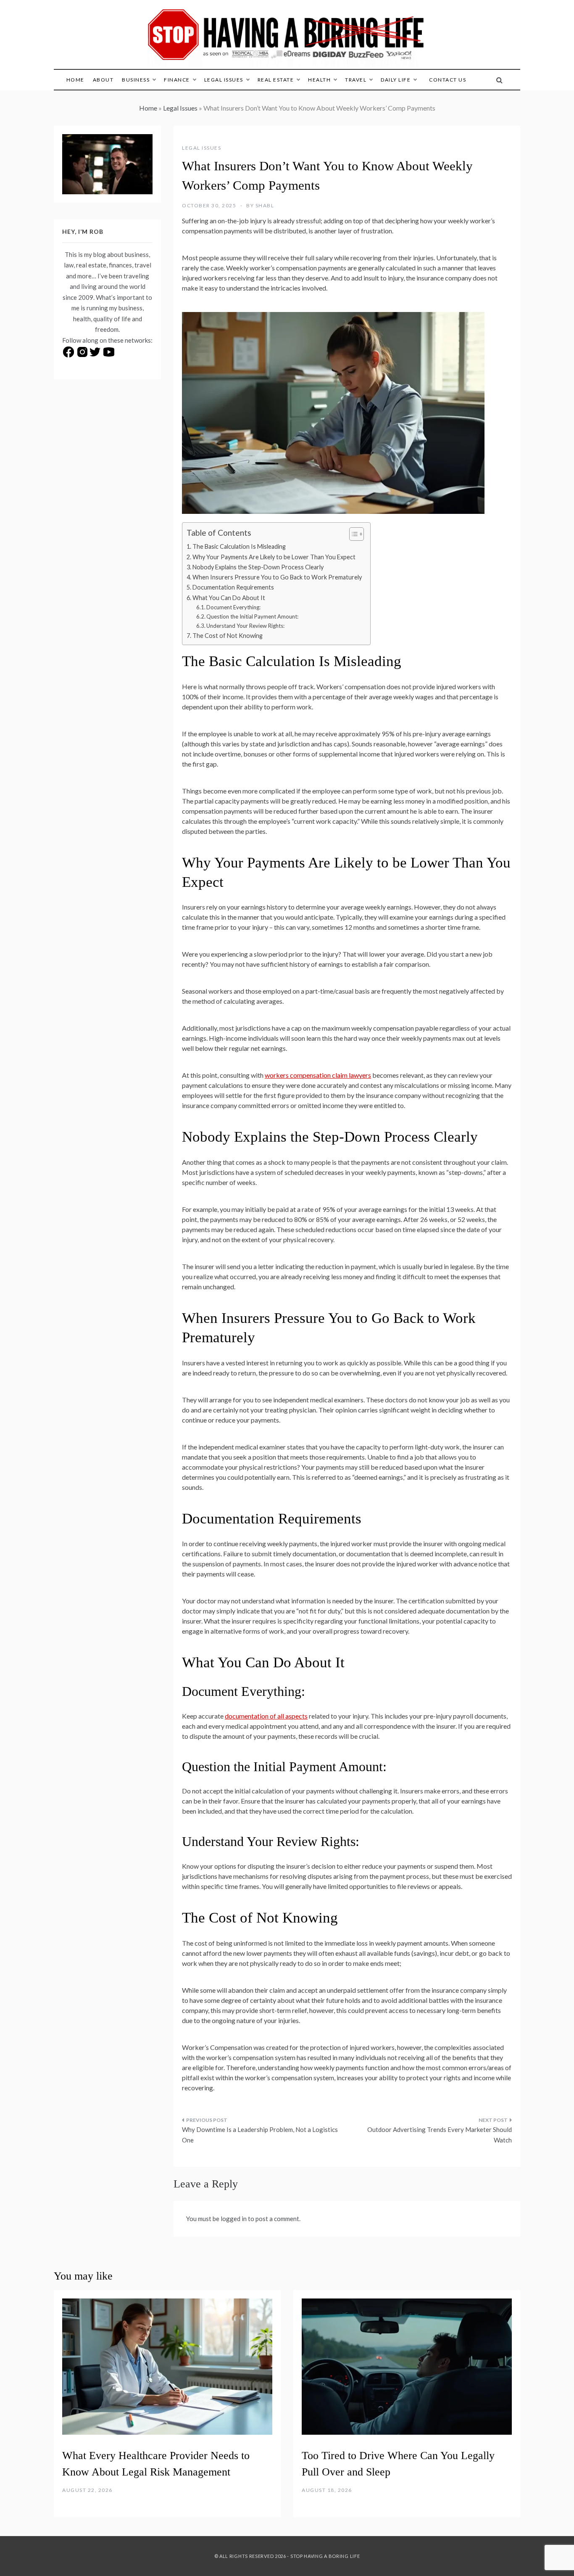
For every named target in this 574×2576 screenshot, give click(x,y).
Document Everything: (233, 607)
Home (75, 80)
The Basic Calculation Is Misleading (239, 546)
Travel (356, 80)
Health (319, 80)
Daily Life (396, 80)
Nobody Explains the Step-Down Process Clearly (258, 567)
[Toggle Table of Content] (352, 534)
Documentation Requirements (233, 587)
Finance (177, 80)
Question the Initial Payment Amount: (252, 616)
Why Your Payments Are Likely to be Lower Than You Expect (274, 557)
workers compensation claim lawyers (318, 1075)
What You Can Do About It (229, 598)
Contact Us (448, 80)
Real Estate (276, 80)
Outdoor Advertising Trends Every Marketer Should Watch (440, 2135)
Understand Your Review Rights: (245, 626)
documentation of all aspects (266, 1716)
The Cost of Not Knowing (228, 636)
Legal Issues (224, 80)
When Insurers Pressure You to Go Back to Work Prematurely (277, 577)
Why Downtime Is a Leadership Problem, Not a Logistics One (260, 2135)
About (103, 80)
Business (136, 80)
